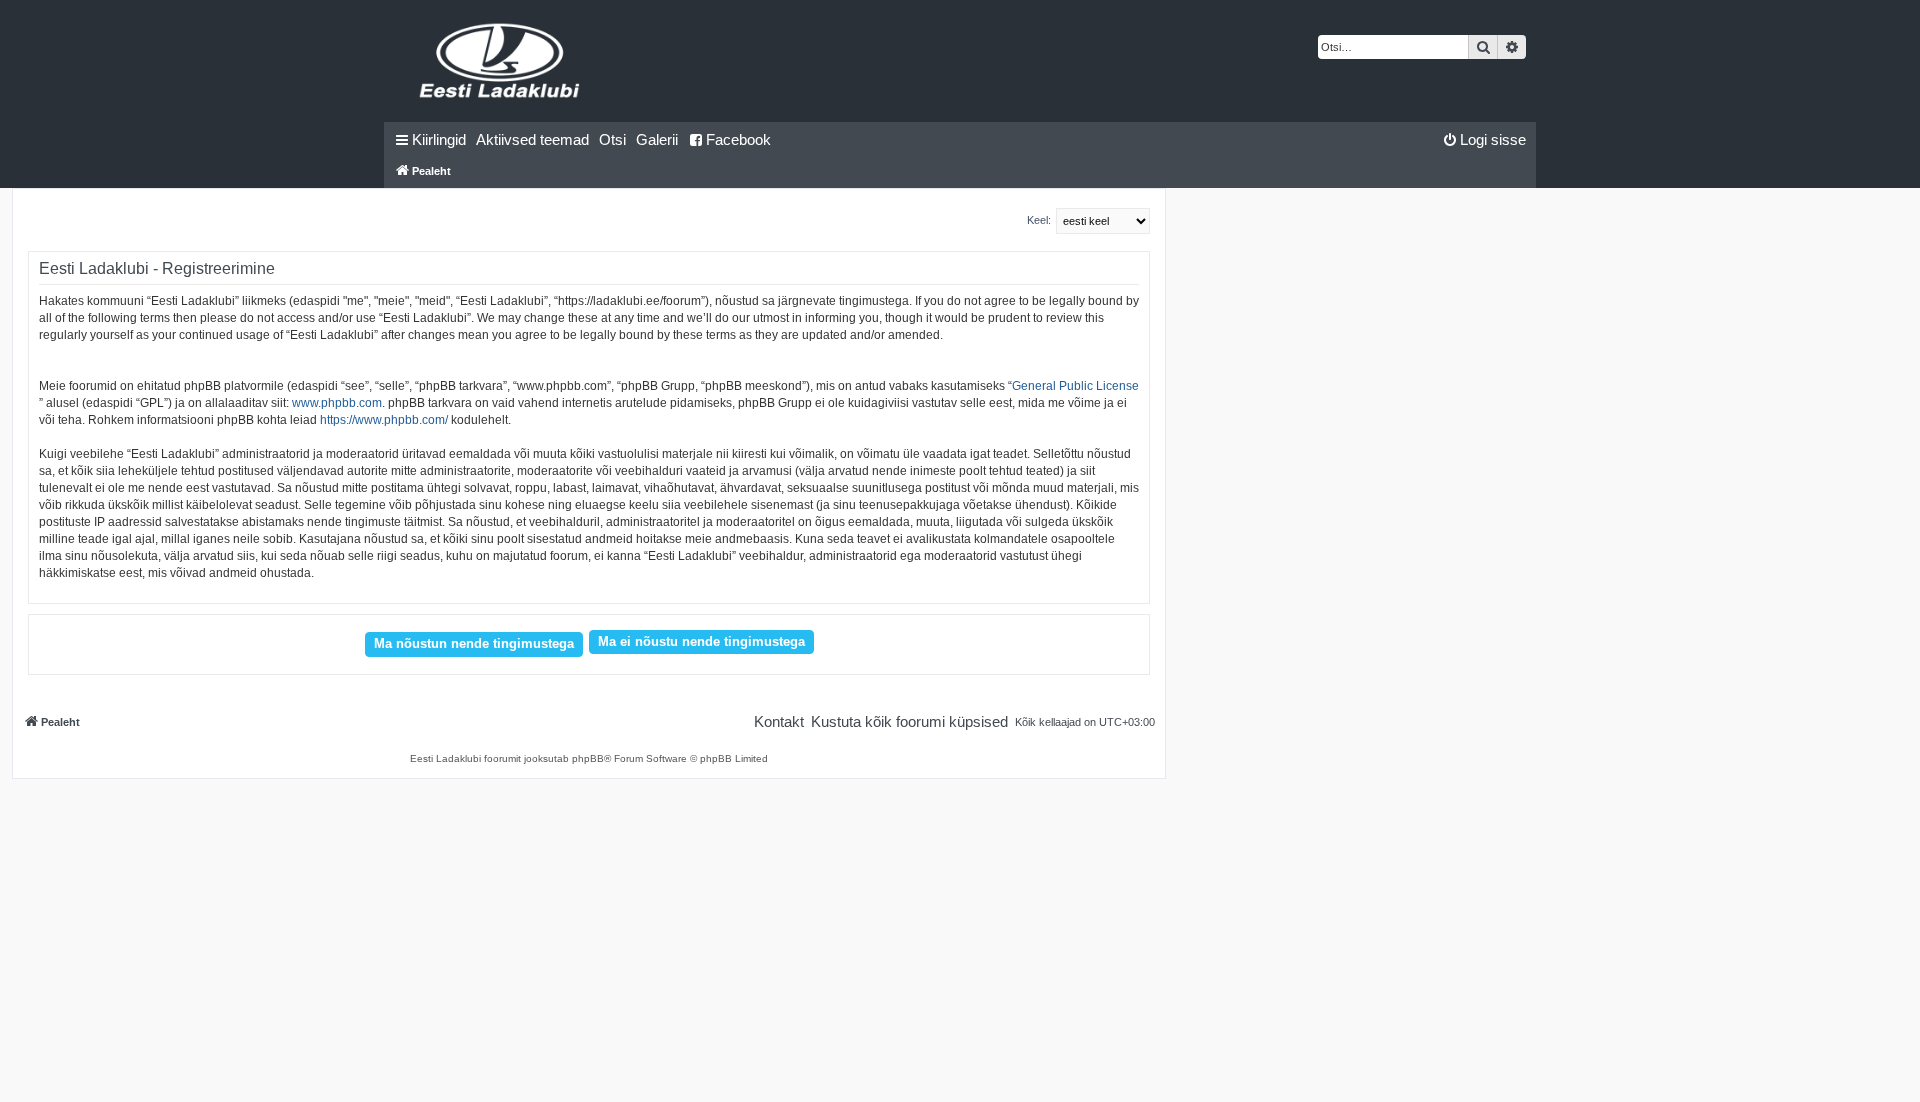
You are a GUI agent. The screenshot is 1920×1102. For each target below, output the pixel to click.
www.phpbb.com (337, 403)
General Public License (1075, 386)
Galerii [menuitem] (657, 139)
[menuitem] (532, 140)
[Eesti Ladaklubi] (500, 61)
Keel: (1039, 220)
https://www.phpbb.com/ (384, 420)
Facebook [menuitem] (738, 139)
